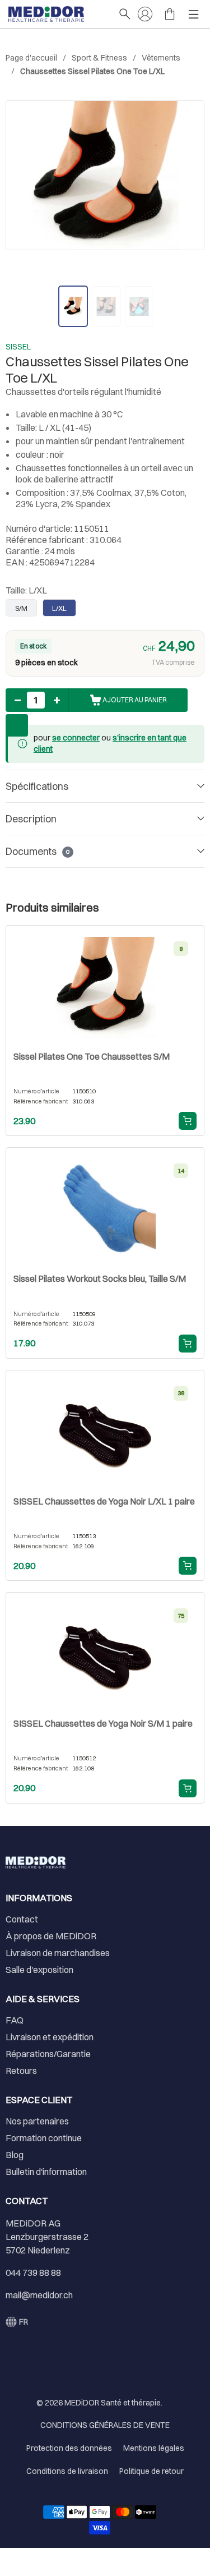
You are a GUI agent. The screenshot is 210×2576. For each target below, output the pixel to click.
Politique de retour (151, 2471)
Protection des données (69, 2448)
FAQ (15, 2020)
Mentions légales (154, 2448)
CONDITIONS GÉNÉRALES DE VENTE (105, 2425)
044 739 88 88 (33, 2273)
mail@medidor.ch (39, 2295)
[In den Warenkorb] (188, 1121)
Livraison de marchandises (58, 1953)
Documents (38, 851)
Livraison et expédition (50, 2037)
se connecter (76, 738)
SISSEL (18, 347)
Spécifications (37, 786)
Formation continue (44, 2138)
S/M (21, 608)
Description (31, 819)
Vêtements (161, 58)
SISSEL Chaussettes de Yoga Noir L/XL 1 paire (104, 1501)
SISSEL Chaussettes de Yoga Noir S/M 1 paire (103, 1723)
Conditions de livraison (67, 2471)
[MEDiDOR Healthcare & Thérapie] (58, 14)
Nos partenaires (37, 2121)
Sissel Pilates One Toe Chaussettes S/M (92, 1056)
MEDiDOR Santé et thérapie (113, 2403)
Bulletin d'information (46, 2172)
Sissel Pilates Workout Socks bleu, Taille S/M (100, 1278)
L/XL (59, 608)
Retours (21, 2071)
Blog (15, 2155)
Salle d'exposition (39, 1970)
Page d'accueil (31, 58)
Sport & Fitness (99, 58)
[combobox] (17, 2322)
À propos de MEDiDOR (51, 1936)
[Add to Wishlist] (17, 725)
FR (24, 2322)
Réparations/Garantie (48, 2054)
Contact (22, 1919)
